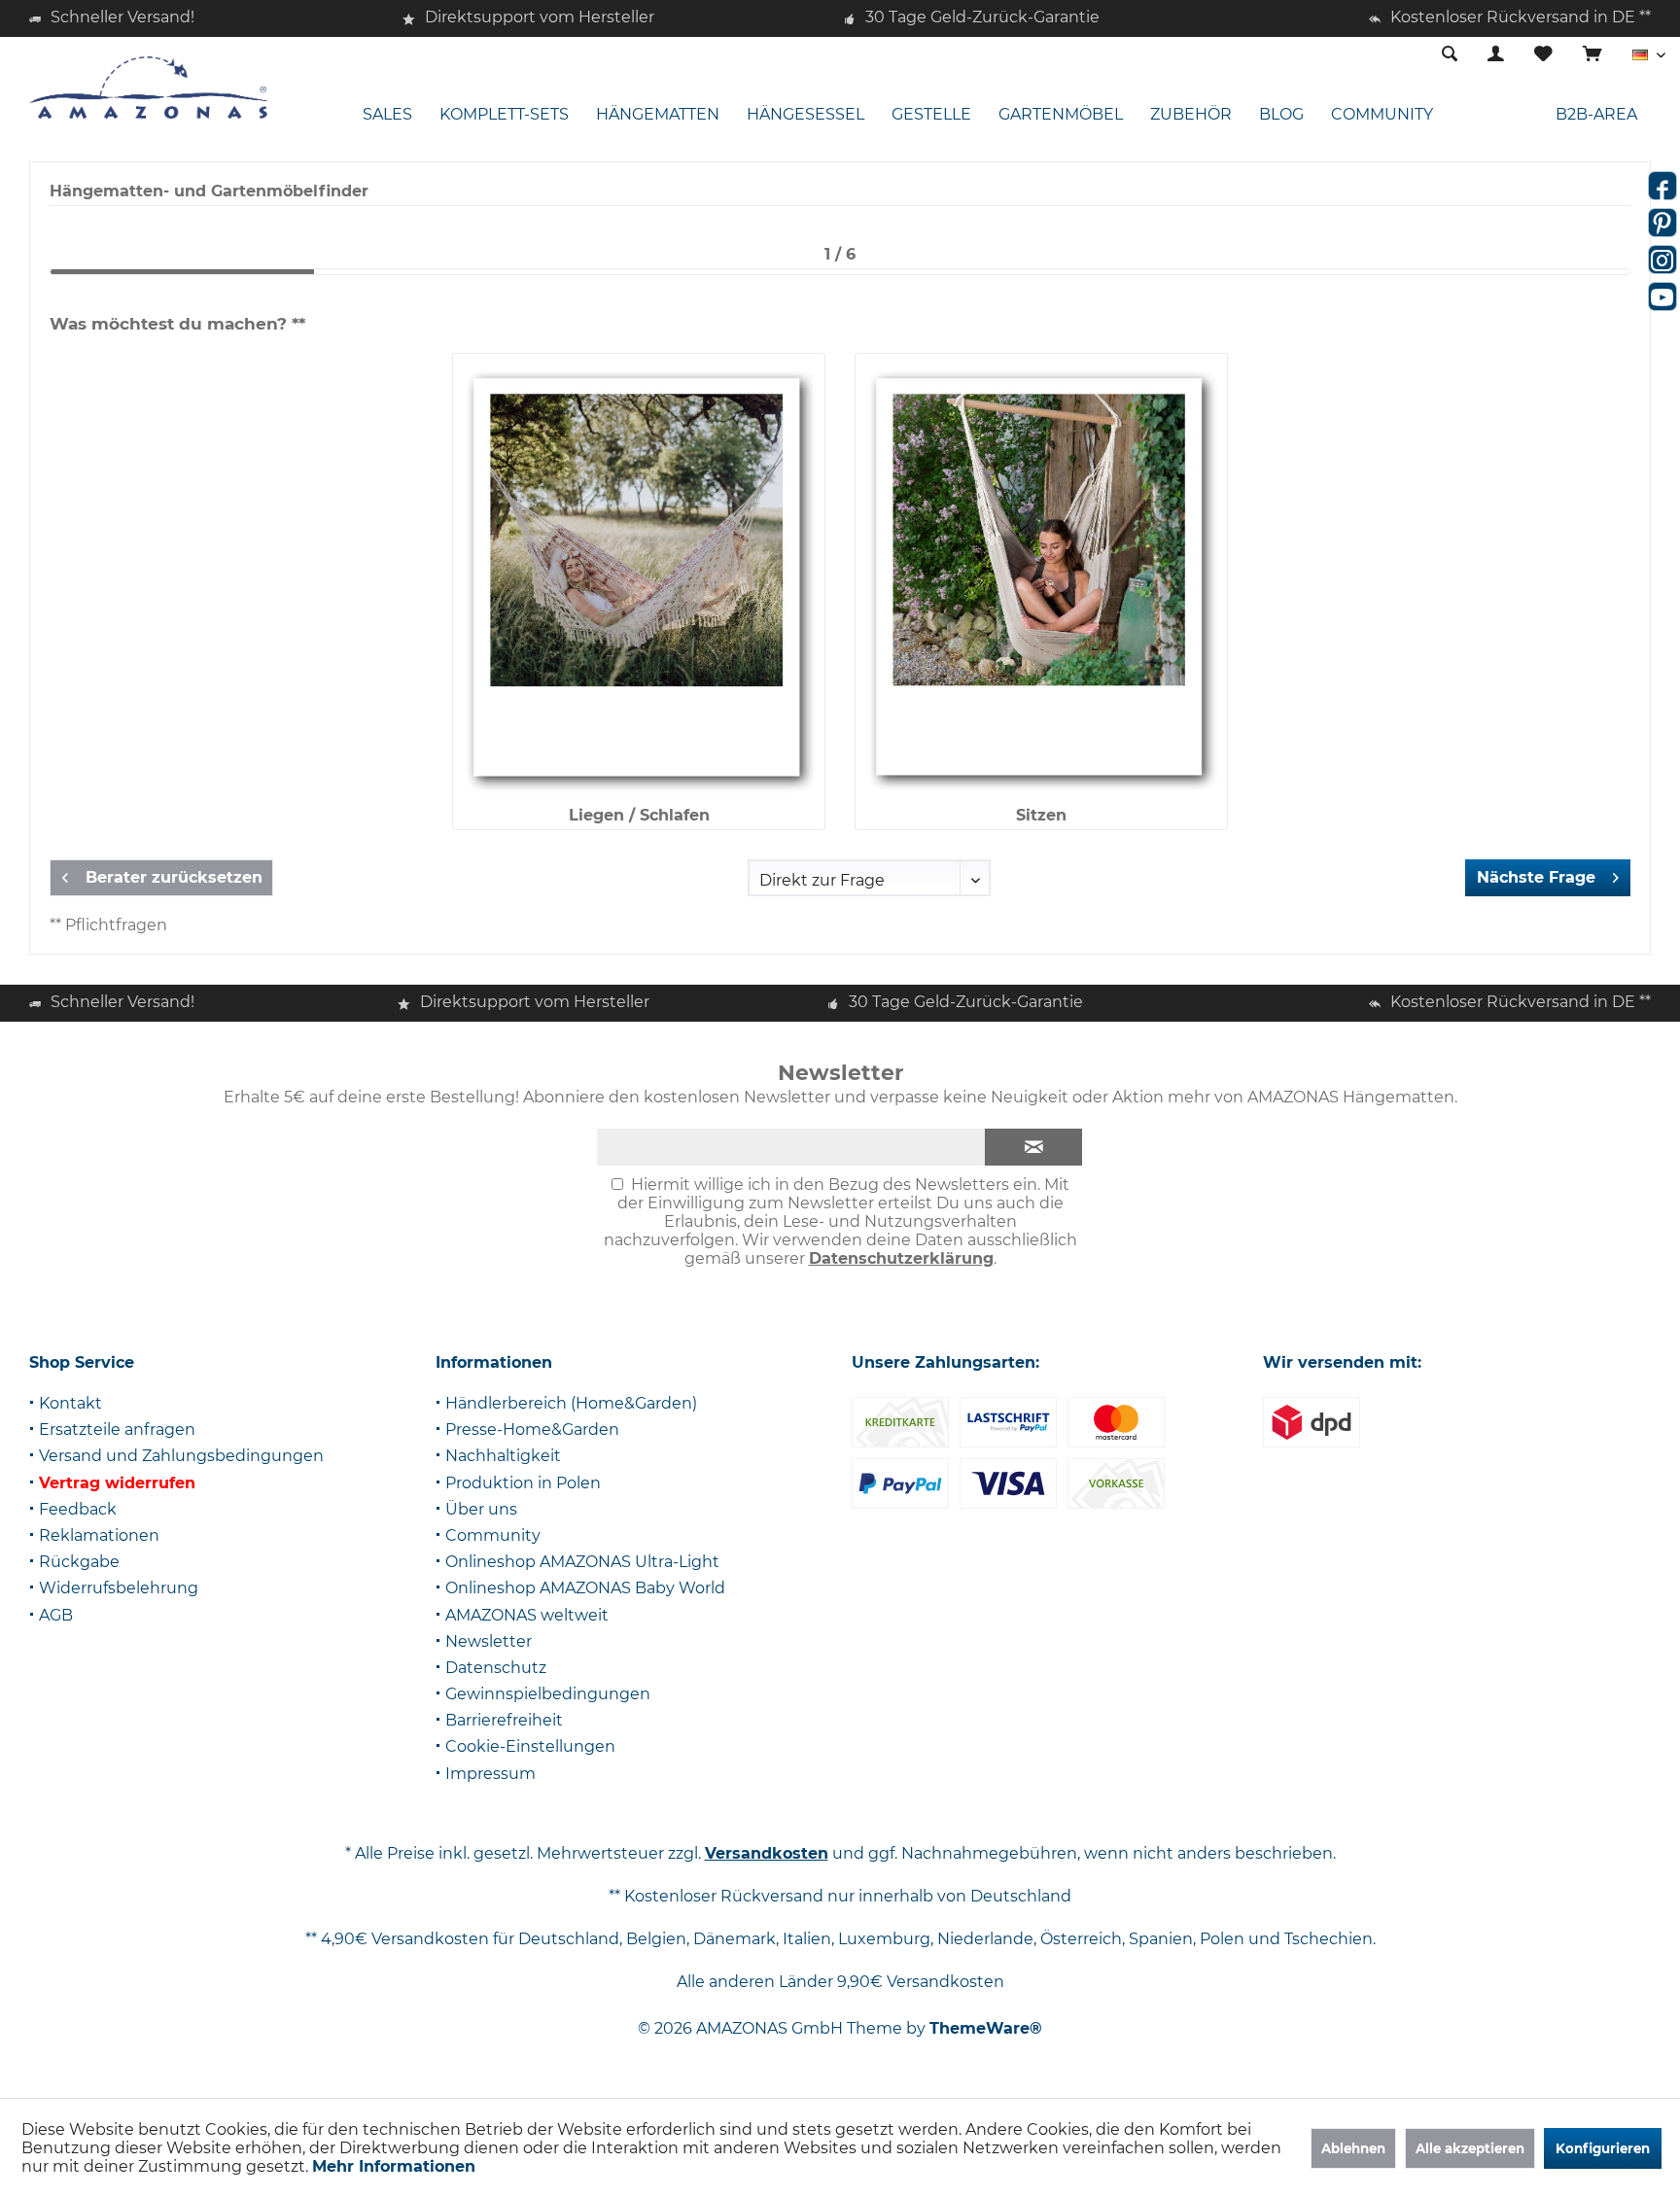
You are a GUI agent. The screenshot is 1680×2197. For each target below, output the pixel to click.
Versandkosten (767, 1853)
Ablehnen (1353, 2148)
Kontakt (70, 1403)
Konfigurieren (1603, 2148)
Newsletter (489, 1641)
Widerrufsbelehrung (119, 1588)
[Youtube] (1662, 296)
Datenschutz (496, 1668)
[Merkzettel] (1543, 55)
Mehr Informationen (394, 2166)
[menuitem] (1592, 55)
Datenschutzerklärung (901, 1258)
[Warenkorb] (1592, 55)
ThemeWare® (986, 2028)
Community (493, 1535)
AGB (56, 1615)
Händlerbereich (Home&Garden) (571, 1403)
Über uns (481, 1509)
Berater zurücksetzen (174, 877)
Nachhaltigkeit (503, 1456)
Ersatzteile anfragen (117, 1430)
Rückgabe (79, 1562)
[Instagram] (1662, 260)
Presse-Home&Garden (532, 1430)
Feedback (78, 1509)
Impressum (490, 1774)
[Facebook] (1662, 186)
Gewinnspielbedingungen (548, 1694)
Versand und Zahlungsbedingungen (181, 1456)
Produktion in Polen (523, 1483)
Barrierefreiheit (504, 1720)
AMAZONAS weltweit (527, 1615)
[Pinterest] (1662, 223)
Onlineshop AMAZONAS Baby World (585, 1588)
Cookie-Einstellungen (530, 1746)
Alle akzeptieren (1470, 2148)
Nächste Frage (1536, 877)
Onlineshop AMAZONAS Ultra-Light (582, 1562)
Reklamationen (99, 1535)
